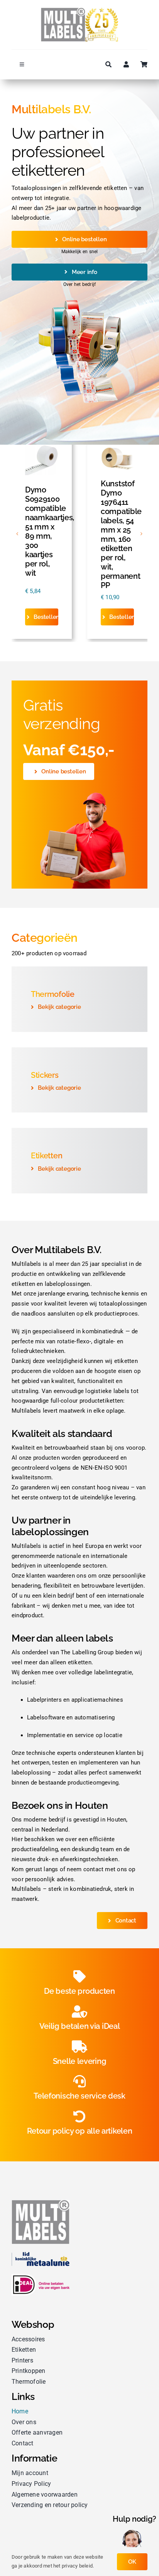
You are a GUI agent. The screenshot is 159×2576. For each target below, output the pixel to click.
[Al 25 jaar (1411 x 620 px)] (79, 10)
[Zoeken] (105, 65)
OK (132, 2562)
